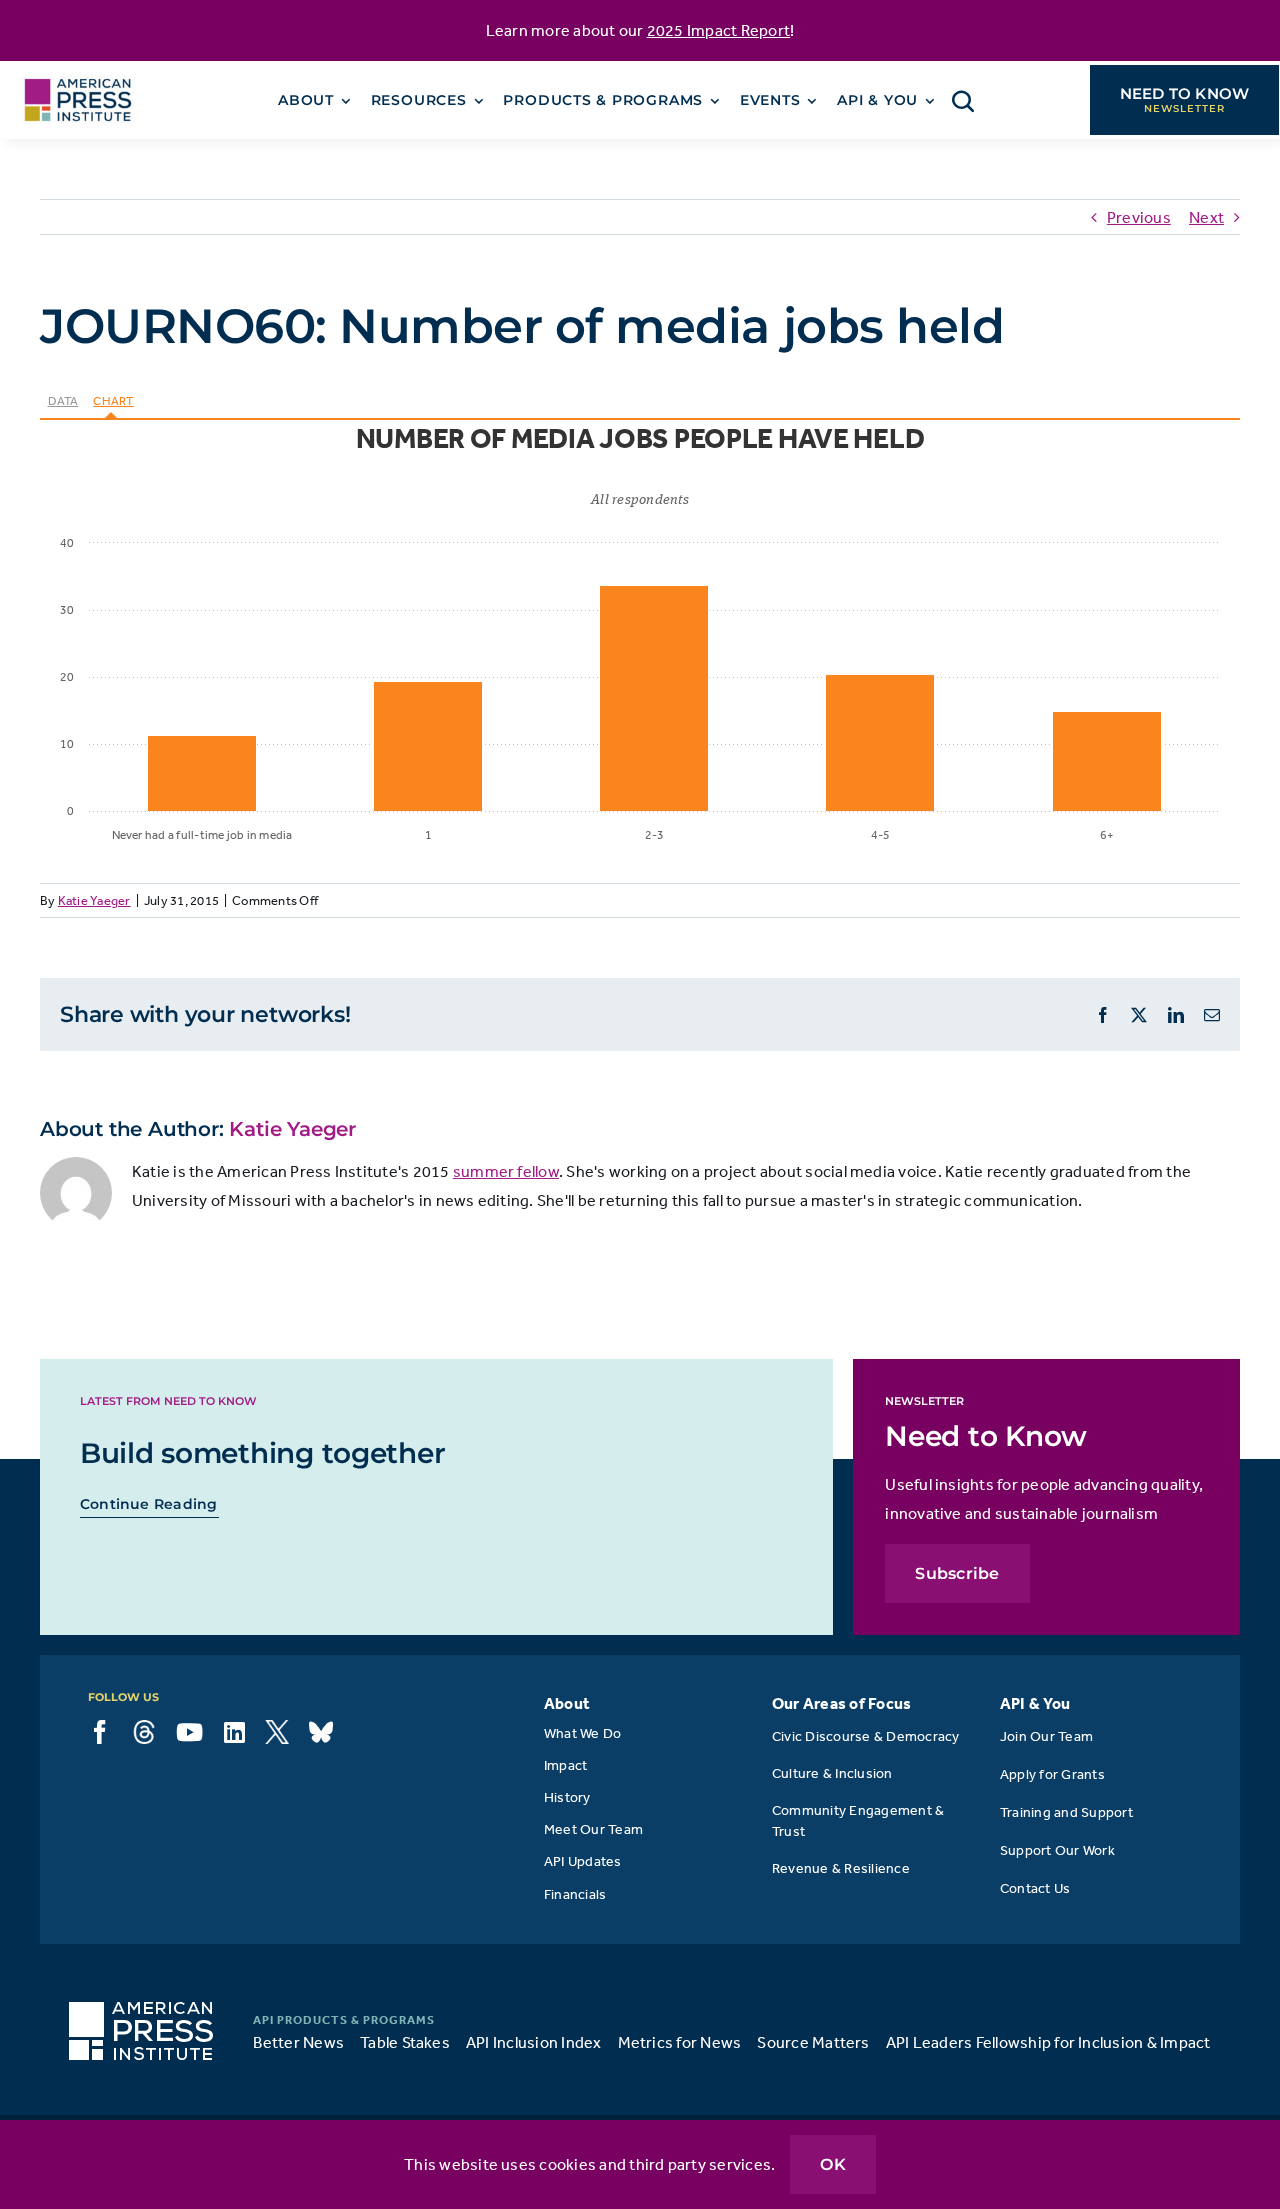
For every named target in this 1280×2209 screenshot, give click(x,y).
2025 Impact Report (718, 30)
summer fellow (506, 1171)
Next (1206, 217)
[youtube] (189, 1732)
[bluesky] (321, 1732)
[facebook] (100, 1732)
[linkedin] (234, 1732)
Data (63, 401)
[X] (277, 1732)
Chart (113, 401)
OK (832, 2164)
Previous (1139, 217)
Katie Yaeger (94, 900)
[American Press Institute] (78, 72)
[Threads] (144, 1732)
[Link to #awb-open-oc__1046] (963, 101)
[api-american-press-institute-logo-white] (141, 2010)
